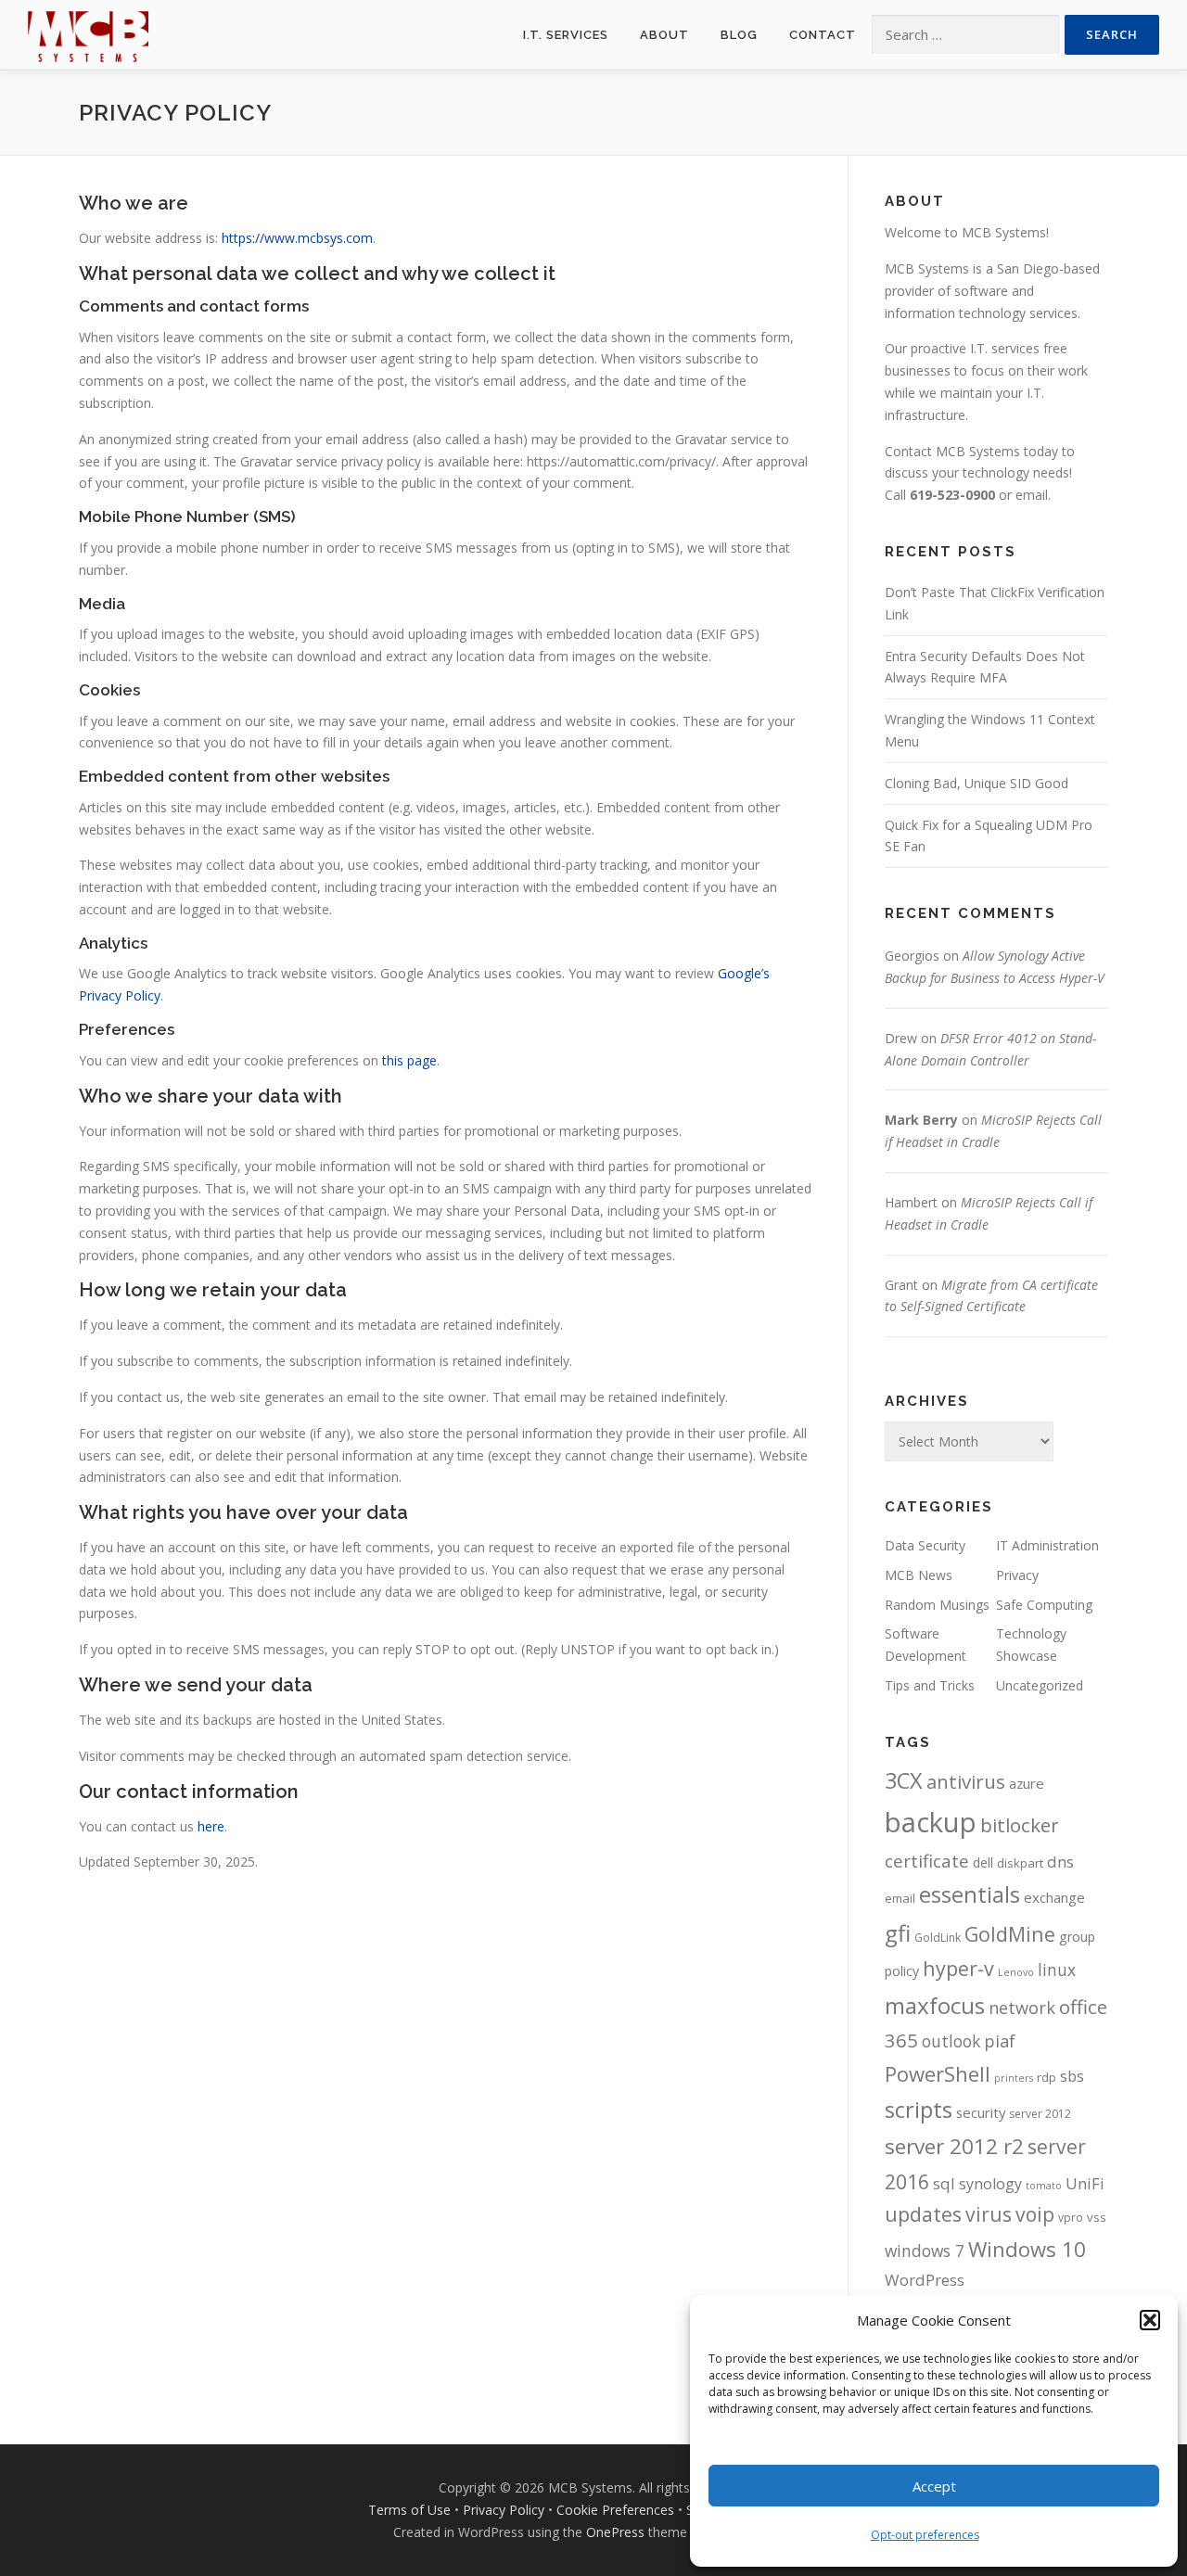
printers (1014, 2078)
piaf (1000, 2041)
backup (931, 1822)
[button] (1150, 2320)
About (664, 35)
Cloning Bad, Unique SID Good (976, 783)
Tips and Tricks (930, 1685)
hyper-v (958, 1968)
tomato (1044, 2186)
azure (1027, 1783)
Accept (934, 2486)
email (1032, 495)
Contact (823, 35)
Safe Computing (1044, 1605)
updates (923, 2214)
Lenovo (1016, 1972)
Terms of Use (409, 2510)
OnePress (615, 2532)
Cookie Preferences (615, 2510)
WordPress (925, 2280)
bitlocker (1020, 1825)
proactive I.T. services (975, 348)
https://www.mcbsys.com (297, 238)
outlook (951, 2041)
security (981, 2112)
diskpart (1020, 1863)
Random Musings (937, 1605)
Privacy (1017, 1575)
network (1022, 2008)
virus (989, 2214)
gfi (898, 1933)
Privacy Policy (504, 2510)
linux (1057, 1970)
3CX (904, 1780)
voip (1035, 2214)
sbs (1072, 2076)
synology (990, 2184)
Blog (739, 35)
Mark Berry (921, 1120)
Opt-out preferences (925, 2535)
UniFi (1085, 2183)
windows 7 (925, 2251)
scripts (919, 2109)
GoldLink (938, 1938)
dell (983, 1862)
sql (944, 2183)
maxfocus (935, 2005)
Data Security (925, 1545)
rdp (1047, 2077)
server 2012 (1040, 2114)
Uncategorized (1040, 1685)
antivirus (966, 1781)
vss (1097, 2217)
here (211, 1826)
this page (409, 1060)
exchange (1054, 1897)
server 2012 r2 (954, 2146)
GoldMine (1010, 1934)
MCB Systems (927, 268)
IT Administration (1047, 1545)
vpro (1071, 2218)
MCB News (919, 1575)
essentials (970, 1894)
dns (1060, 1862)
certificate (927, 1861)
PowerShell (938, 2073)
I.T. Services (566, 35)
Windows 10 (1027, 2249)
